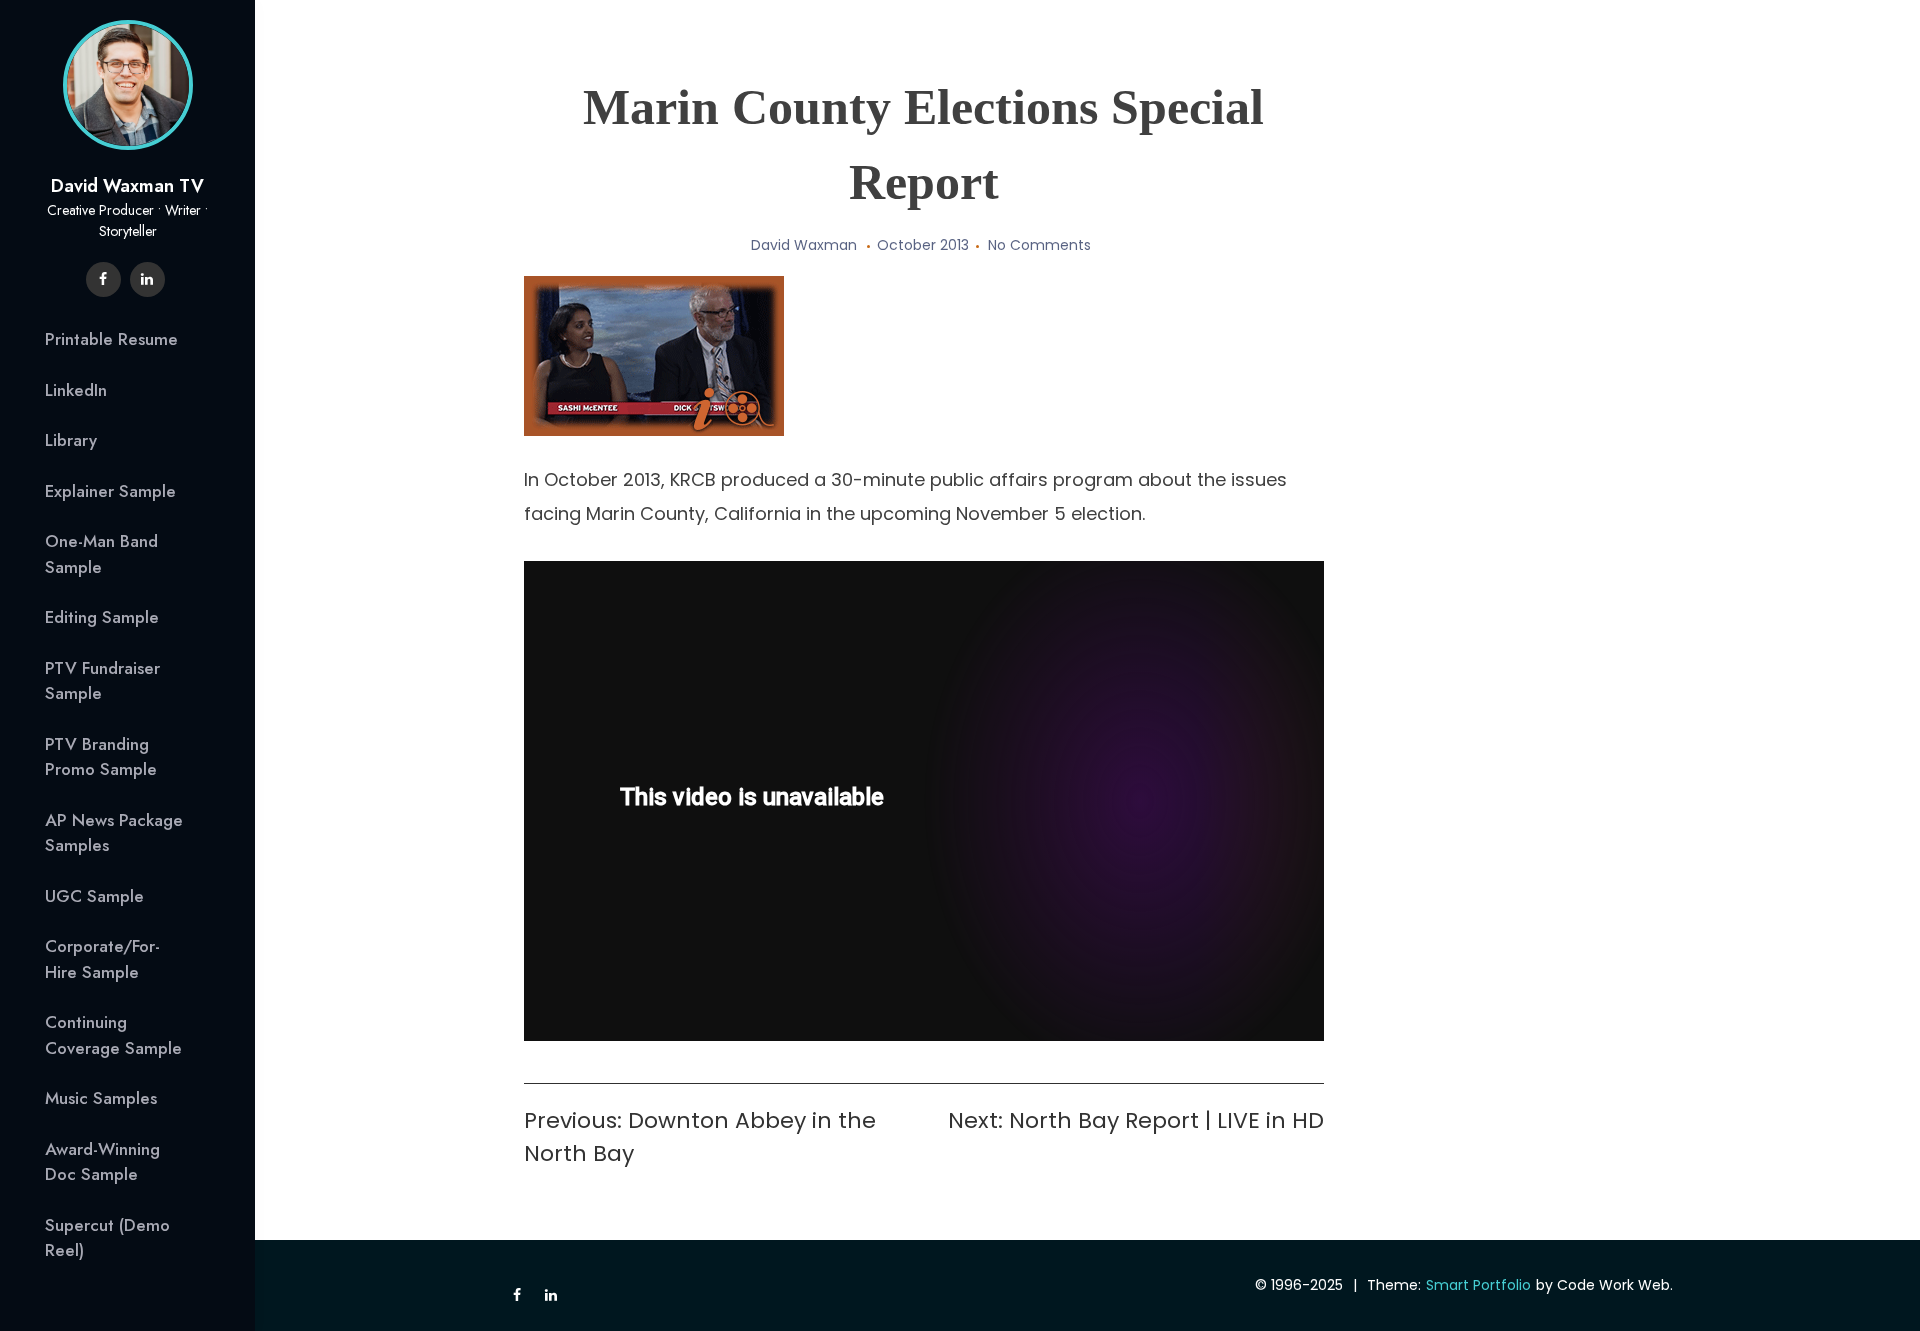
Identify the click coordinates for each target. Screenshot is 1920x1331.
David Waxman (804, 245)
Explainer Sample (110, 491)
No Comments (1039, 245)
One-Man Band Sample (101, 554)
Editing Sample (102, 617)
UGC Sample (94, 896)
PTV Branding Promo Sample (101, 757)
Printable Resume (111, 339)
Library (71, 440)
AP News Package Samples (114, 833)
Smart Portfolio (1478, 1285)
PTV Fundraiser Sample (102, 681)
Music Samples (101, 1098)
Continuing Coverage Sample (113, 1035)
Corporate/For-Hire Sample (102, 959)
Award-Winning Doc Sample (102, 1162)
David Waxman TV (127, 186)
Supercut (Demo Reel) (107, 1238)
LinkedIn (76, 390)
